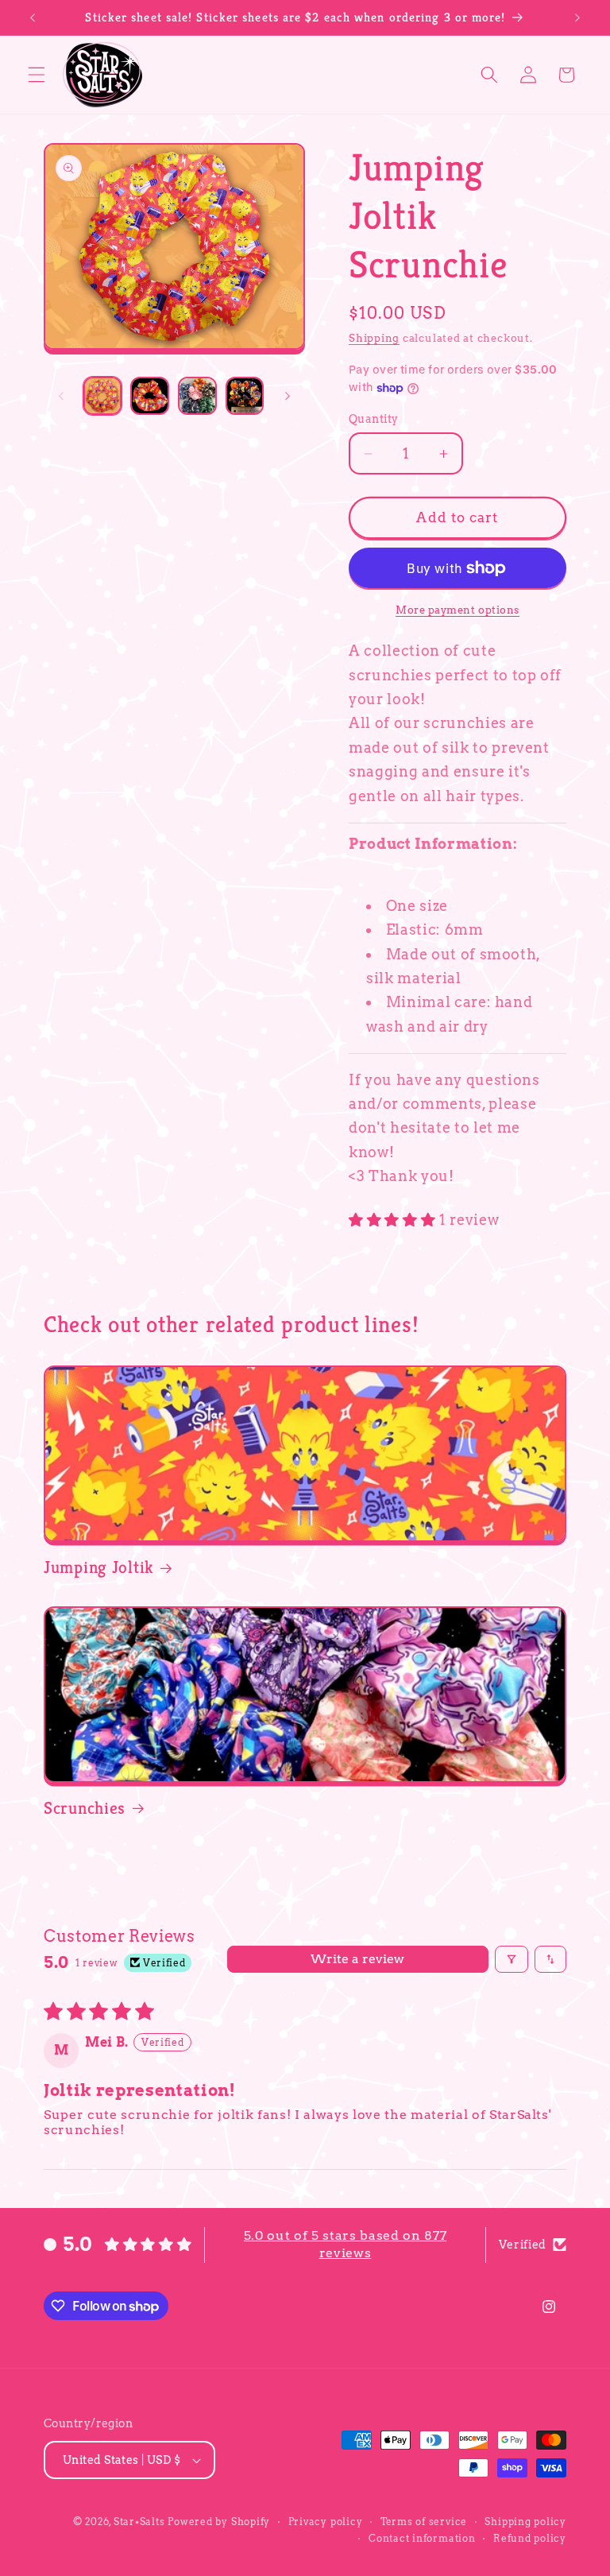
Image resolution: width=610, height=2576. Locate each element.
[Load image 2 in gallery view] (150, 396)
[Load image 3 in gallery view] (197, 396)
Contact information (422, 2538)
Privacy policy (326, 2522)
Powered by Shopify (219, 2522)
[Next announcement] (577, 17)
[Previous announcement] (33, 17)
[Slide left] (61, 396)
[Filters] (512, 1959)
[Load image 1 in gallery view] (103, 396)
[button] (37, 75)
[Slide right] (288, 396)
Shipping (374, 338)
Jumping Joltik (98, 1567)
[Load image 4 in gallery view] (245, 396)
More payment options (457, 610)
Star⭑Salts (139, 2522)
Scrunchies (85, 1808)
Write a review (357, 1959)
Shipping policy (525, 2522)
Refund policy (530, 2538)
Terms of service (424, 2522)
